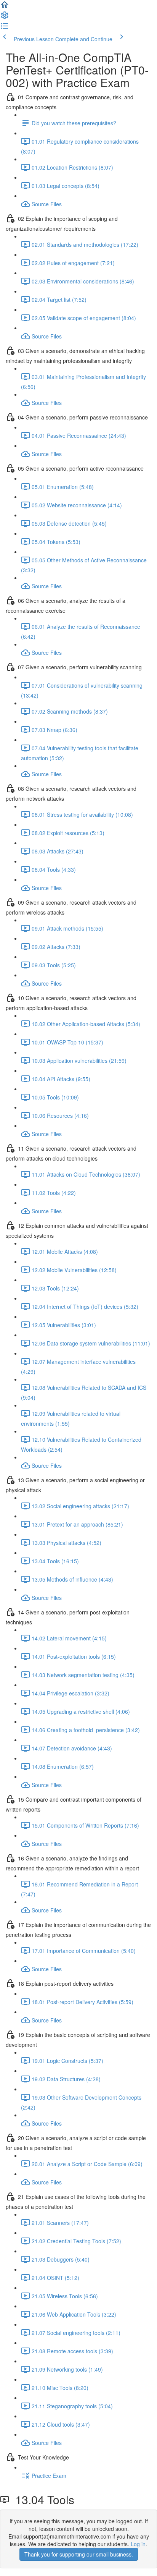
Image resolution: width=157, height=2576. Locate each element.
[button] (5, 7)
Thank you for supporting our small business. (79, 2554)
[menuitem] (5, 18)
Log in (138, 2544)
